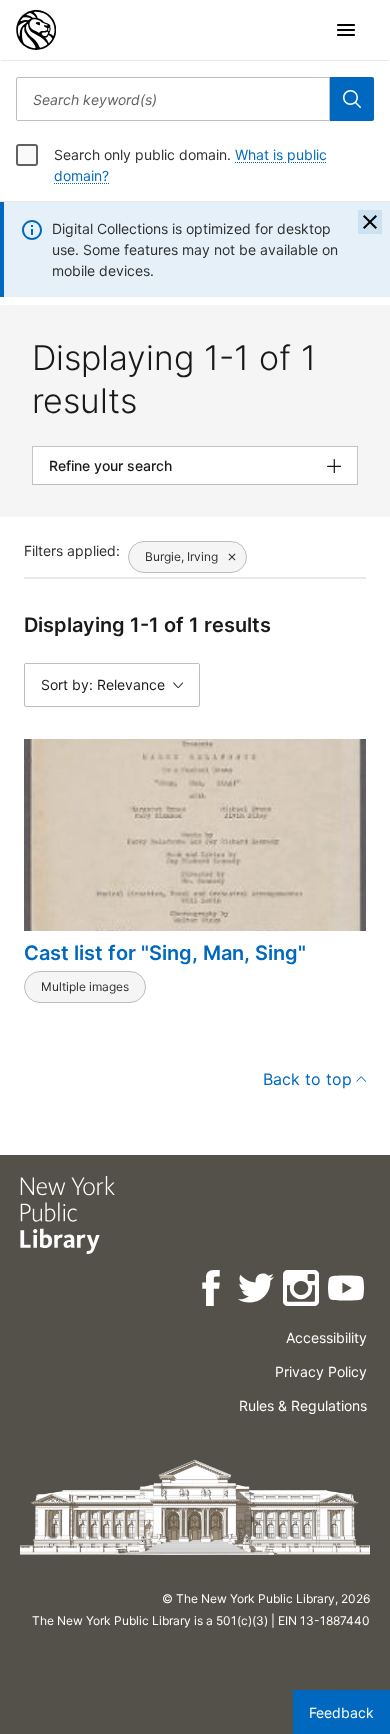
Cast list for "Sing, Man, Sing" (165, 953)
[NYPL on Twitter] (257, 1291)
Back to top (307, 1079)
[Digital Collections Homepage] (36, 30)
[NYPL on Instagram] (302, 1291)
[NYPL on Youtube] (347, 1291)
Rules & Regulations (303, 1405)
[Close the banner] (370, 222)
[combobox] (173, 99)
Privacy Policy (321, 1371)
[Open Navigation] (346, 30)
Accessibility (326, 1337)
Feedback (341, 1712)
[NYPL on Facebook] (212, 1291)
